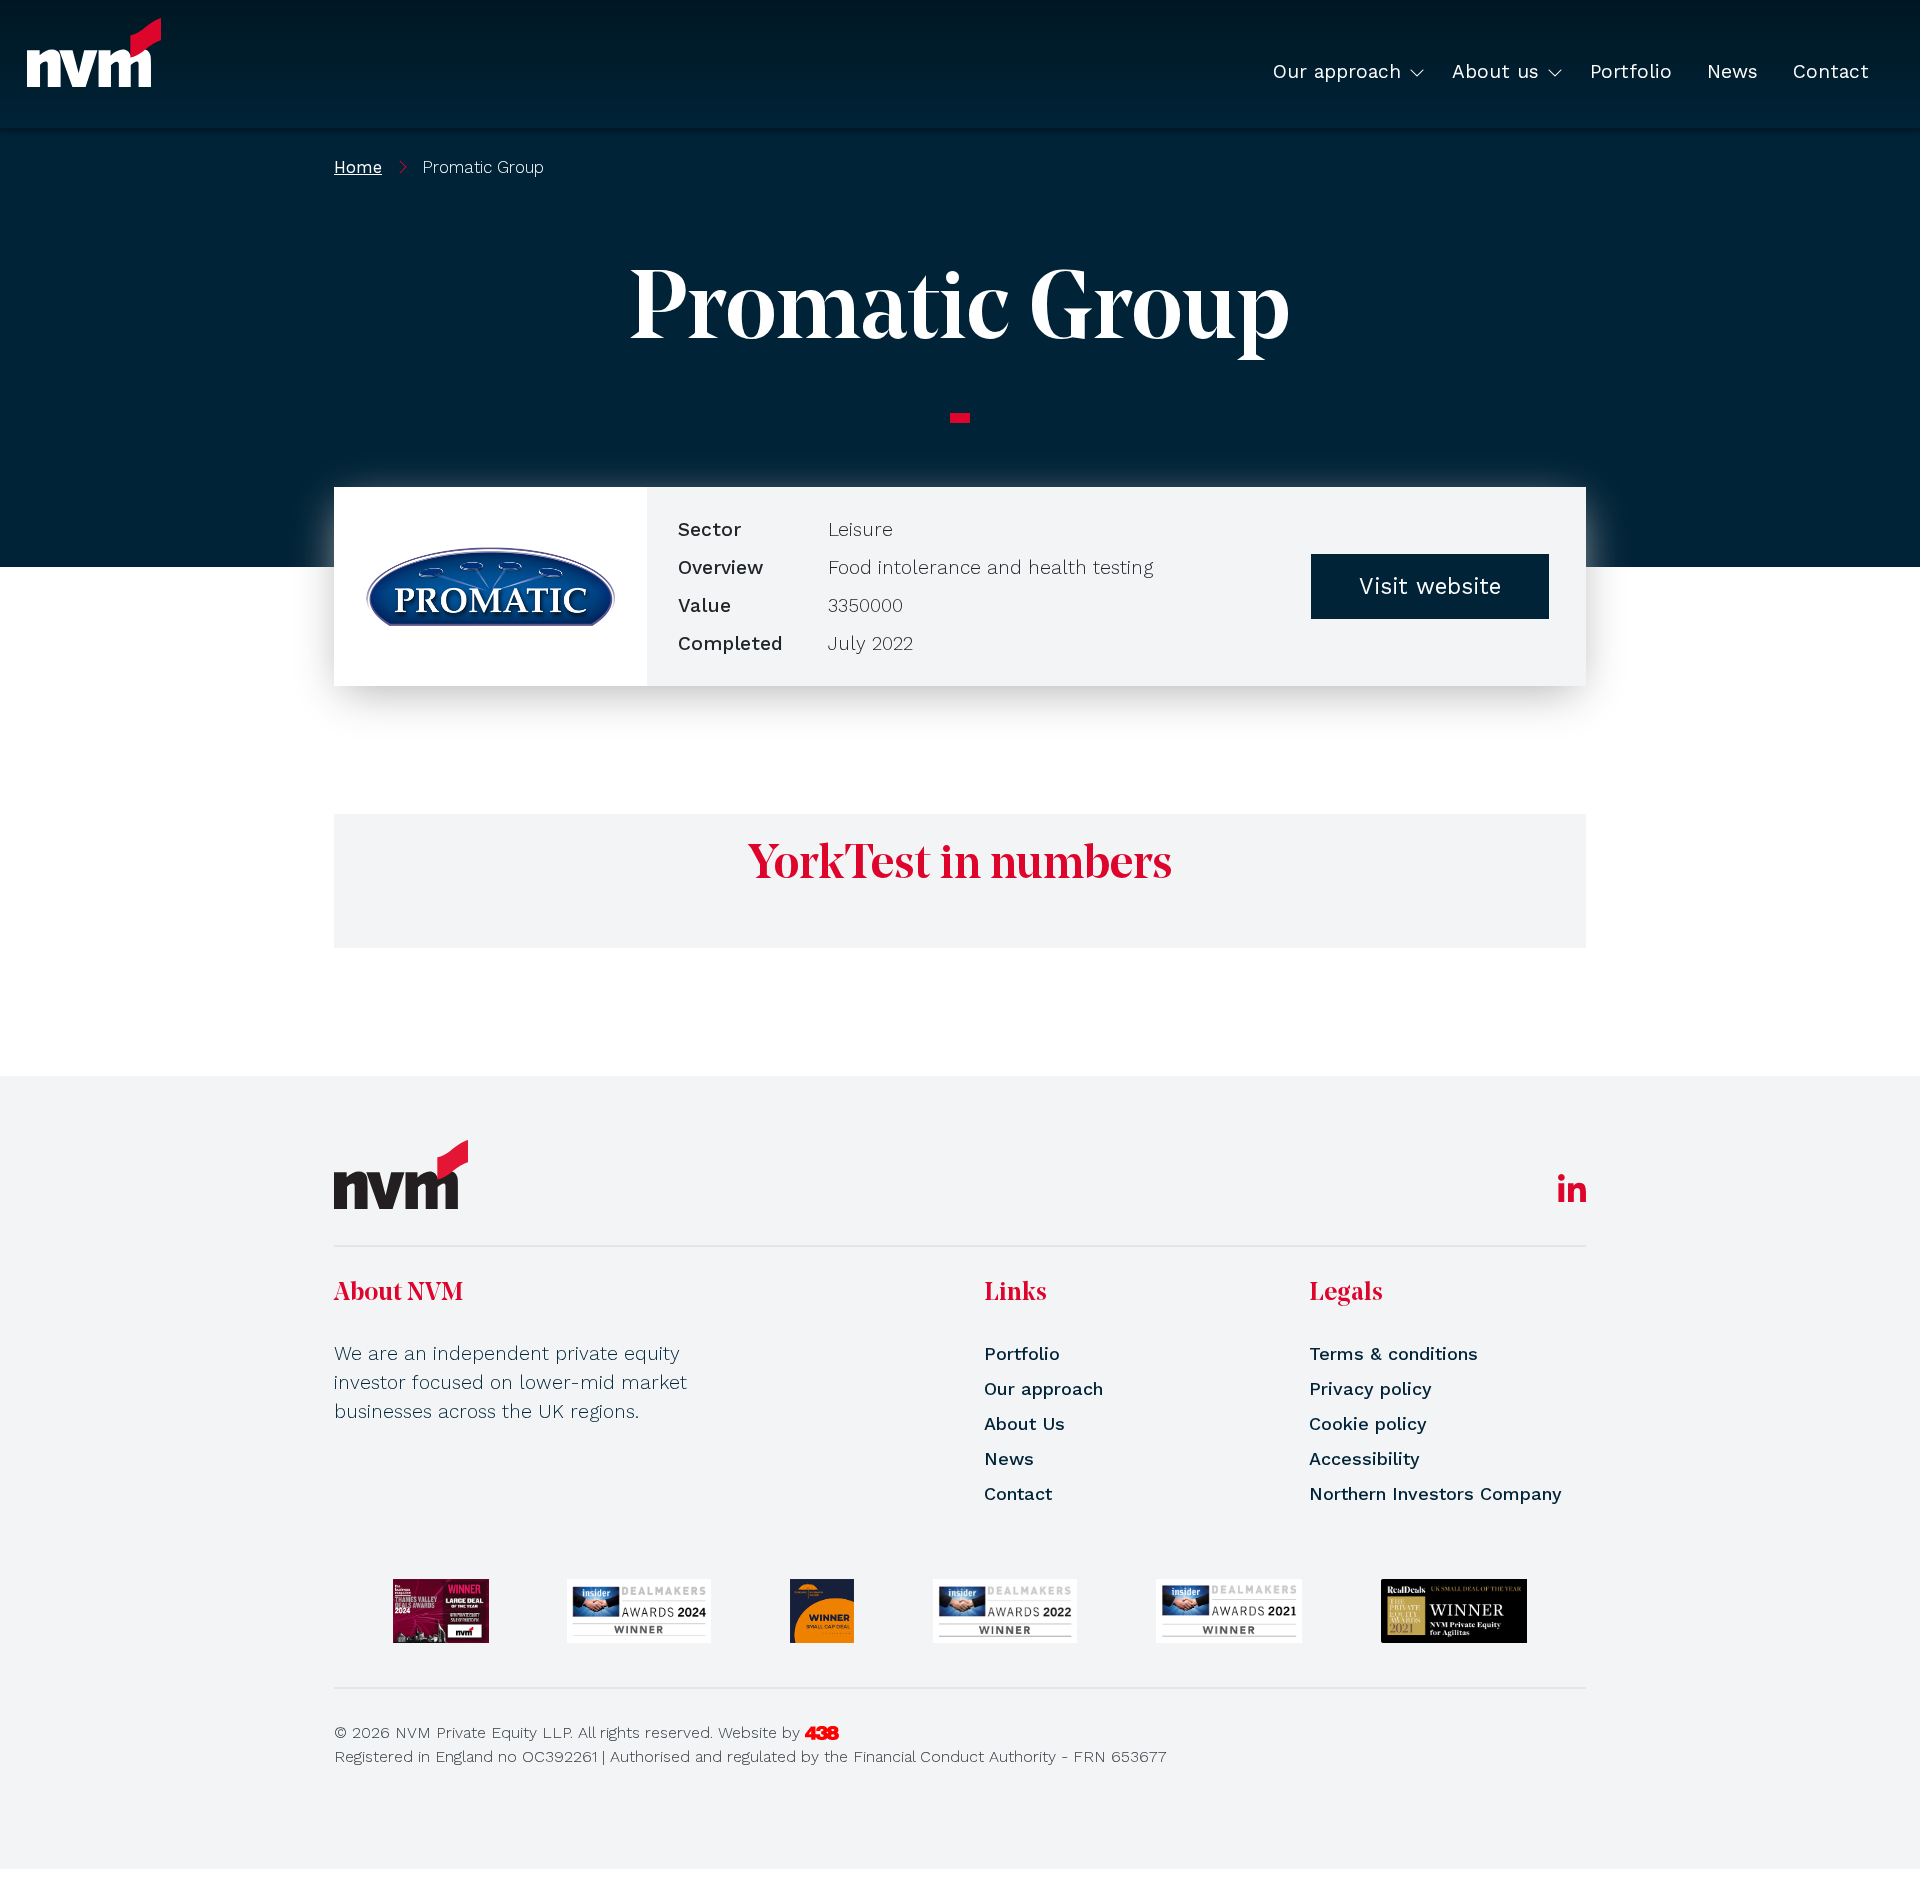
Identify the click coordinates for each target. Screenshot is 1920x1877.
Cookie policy (1368, 1423)
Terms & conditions (1393, 1353)
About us (1495, 71)
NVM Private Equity (94, 52)
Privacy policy (1370, 1388)
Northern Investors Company (1435, 1493)
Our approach (1337, 71)
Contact (1831, 71)
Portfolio (1631, 71)
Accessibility (1364, 1458)
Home (358, 167)
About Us (1024, 1423)
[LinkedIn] (1572, 1195)
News (1732, 71)
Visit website (1430, 586)
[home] (401, 1174)
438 (822, 1733)
